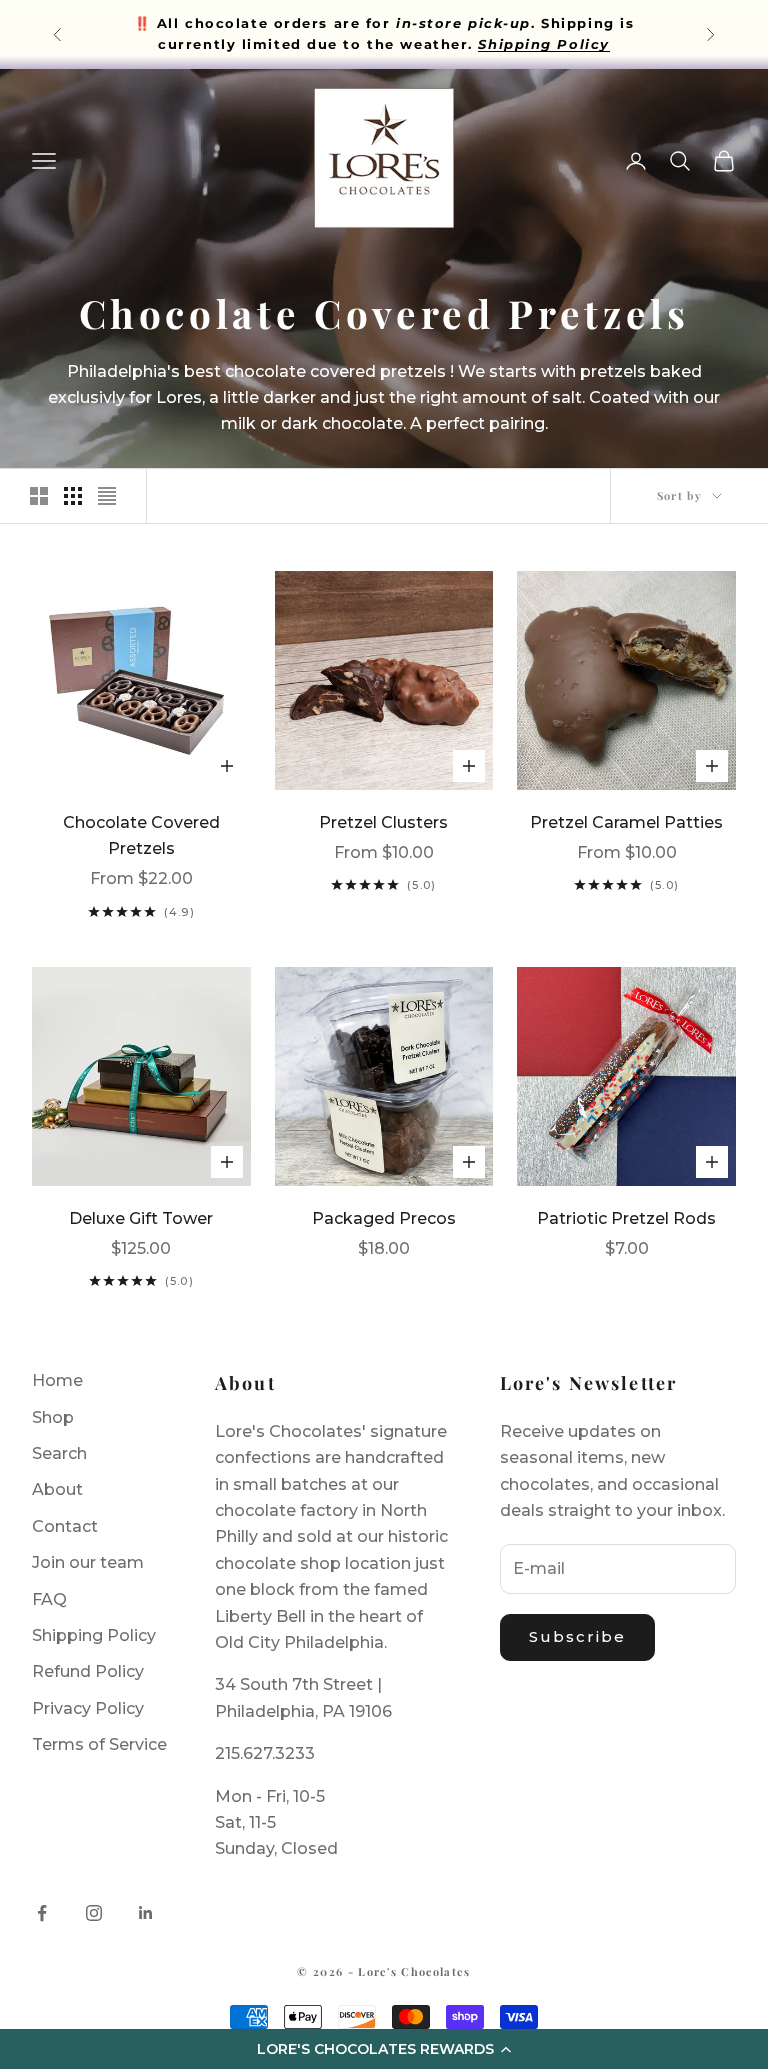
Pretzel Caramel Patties (626, 822)
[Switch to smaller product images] (73, 496)
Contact (65, 1526)
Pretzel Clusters (383, 822)
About (57, 1489)
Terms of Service (99, 1744)
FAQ (49, 1599)
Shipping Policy (94, 1635)
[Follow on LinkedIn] (146, 1913)
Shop (53, 1417)
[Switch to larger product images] (39, 496)
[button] (384, 2049)
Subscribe (578, 1636)
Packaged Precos (384, 1218)
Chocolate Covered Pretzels (141, 835)
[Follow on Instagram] (94, 1913)
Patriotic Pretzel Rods (626, 1218)
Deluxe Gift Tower (141, 1218)
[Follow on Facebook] (42, 1913)
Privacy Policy (88, 1708)
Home (57, 1380)
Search (59, 1453)
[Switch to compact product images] (107, 496)
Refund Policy (88, 1671)
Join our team (88, 1562)
